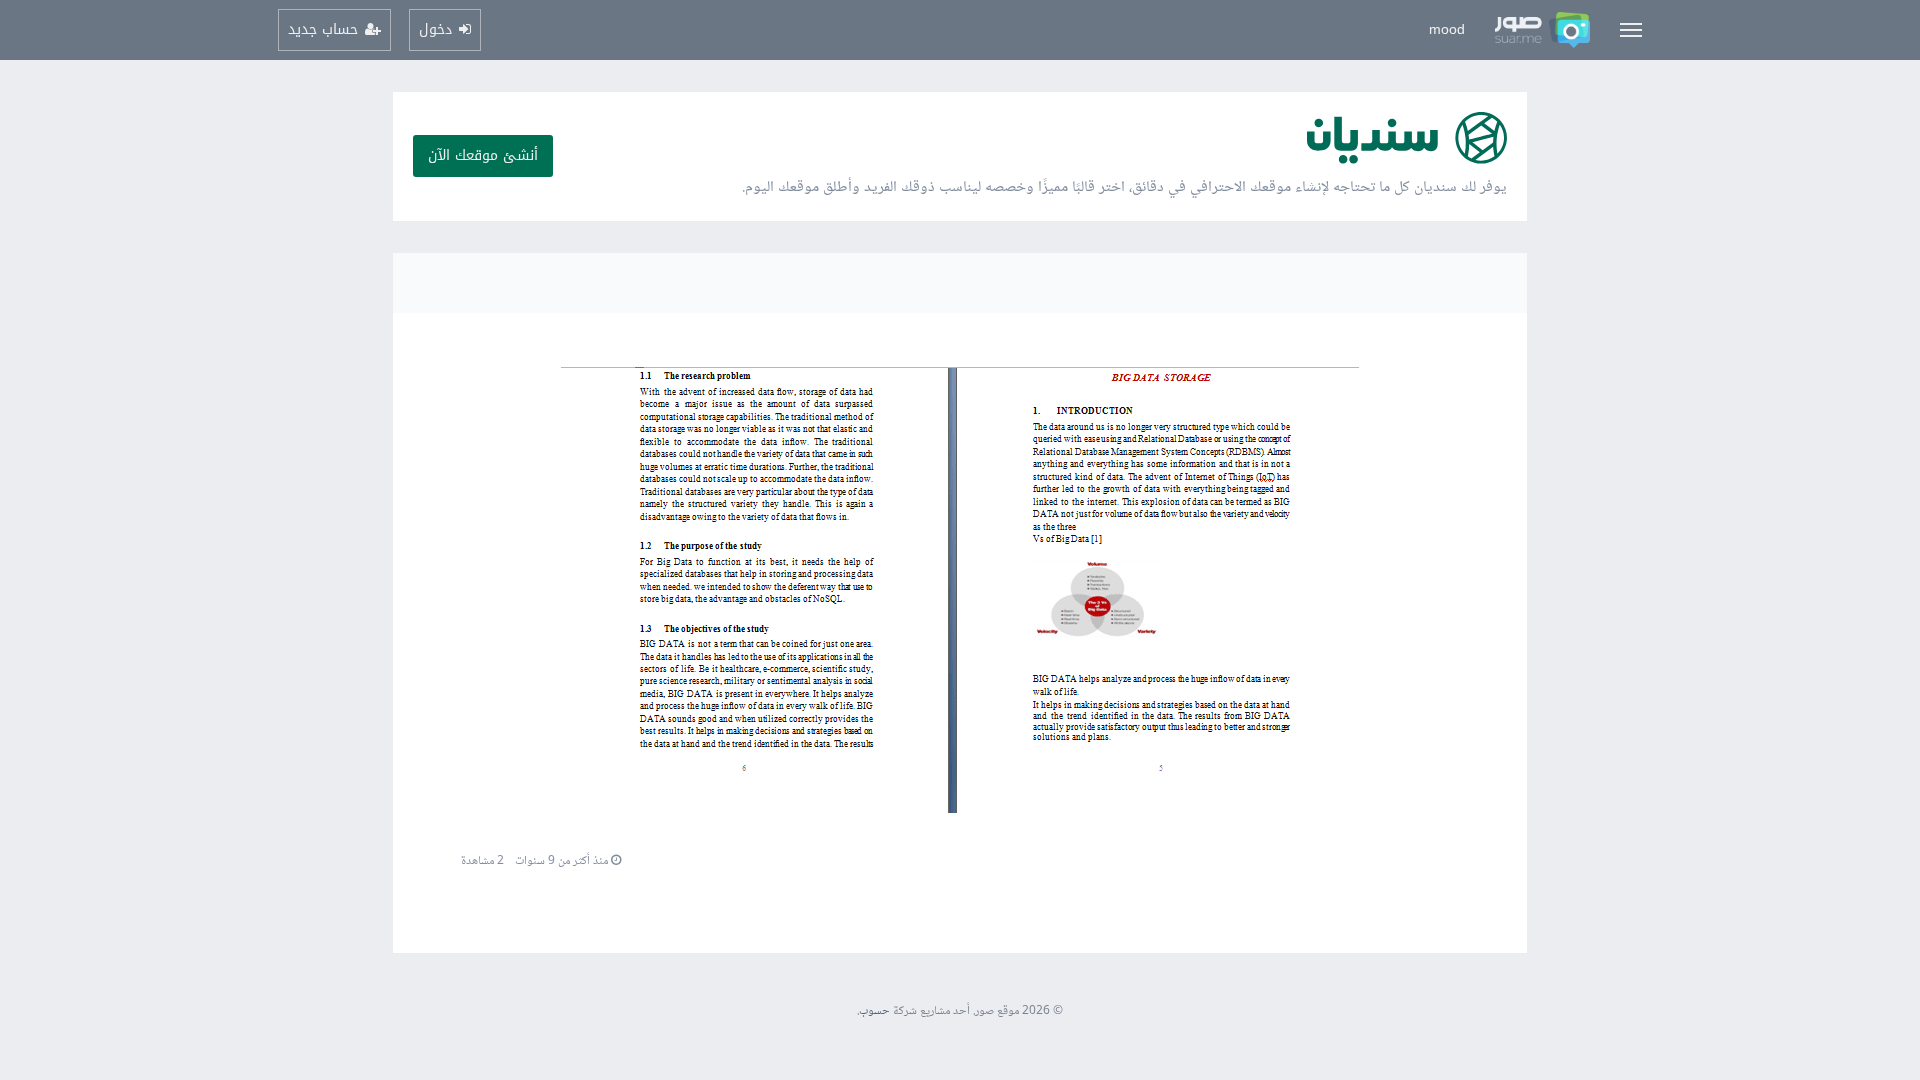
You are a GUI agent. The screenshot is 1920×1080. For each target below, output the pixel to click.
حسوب (874, 1011)
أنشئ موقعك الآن (483, 155)
